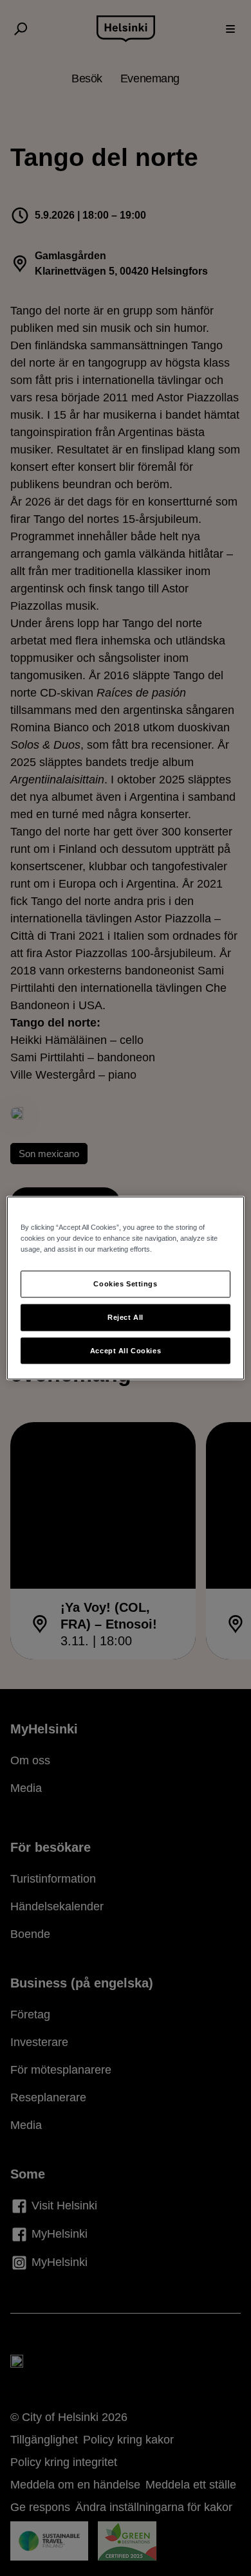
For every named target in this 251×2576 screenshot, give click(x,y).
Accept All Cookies (126, 1350)
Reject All (126, 1317)
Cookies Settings (125, 1283)
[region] (126, 1288)
